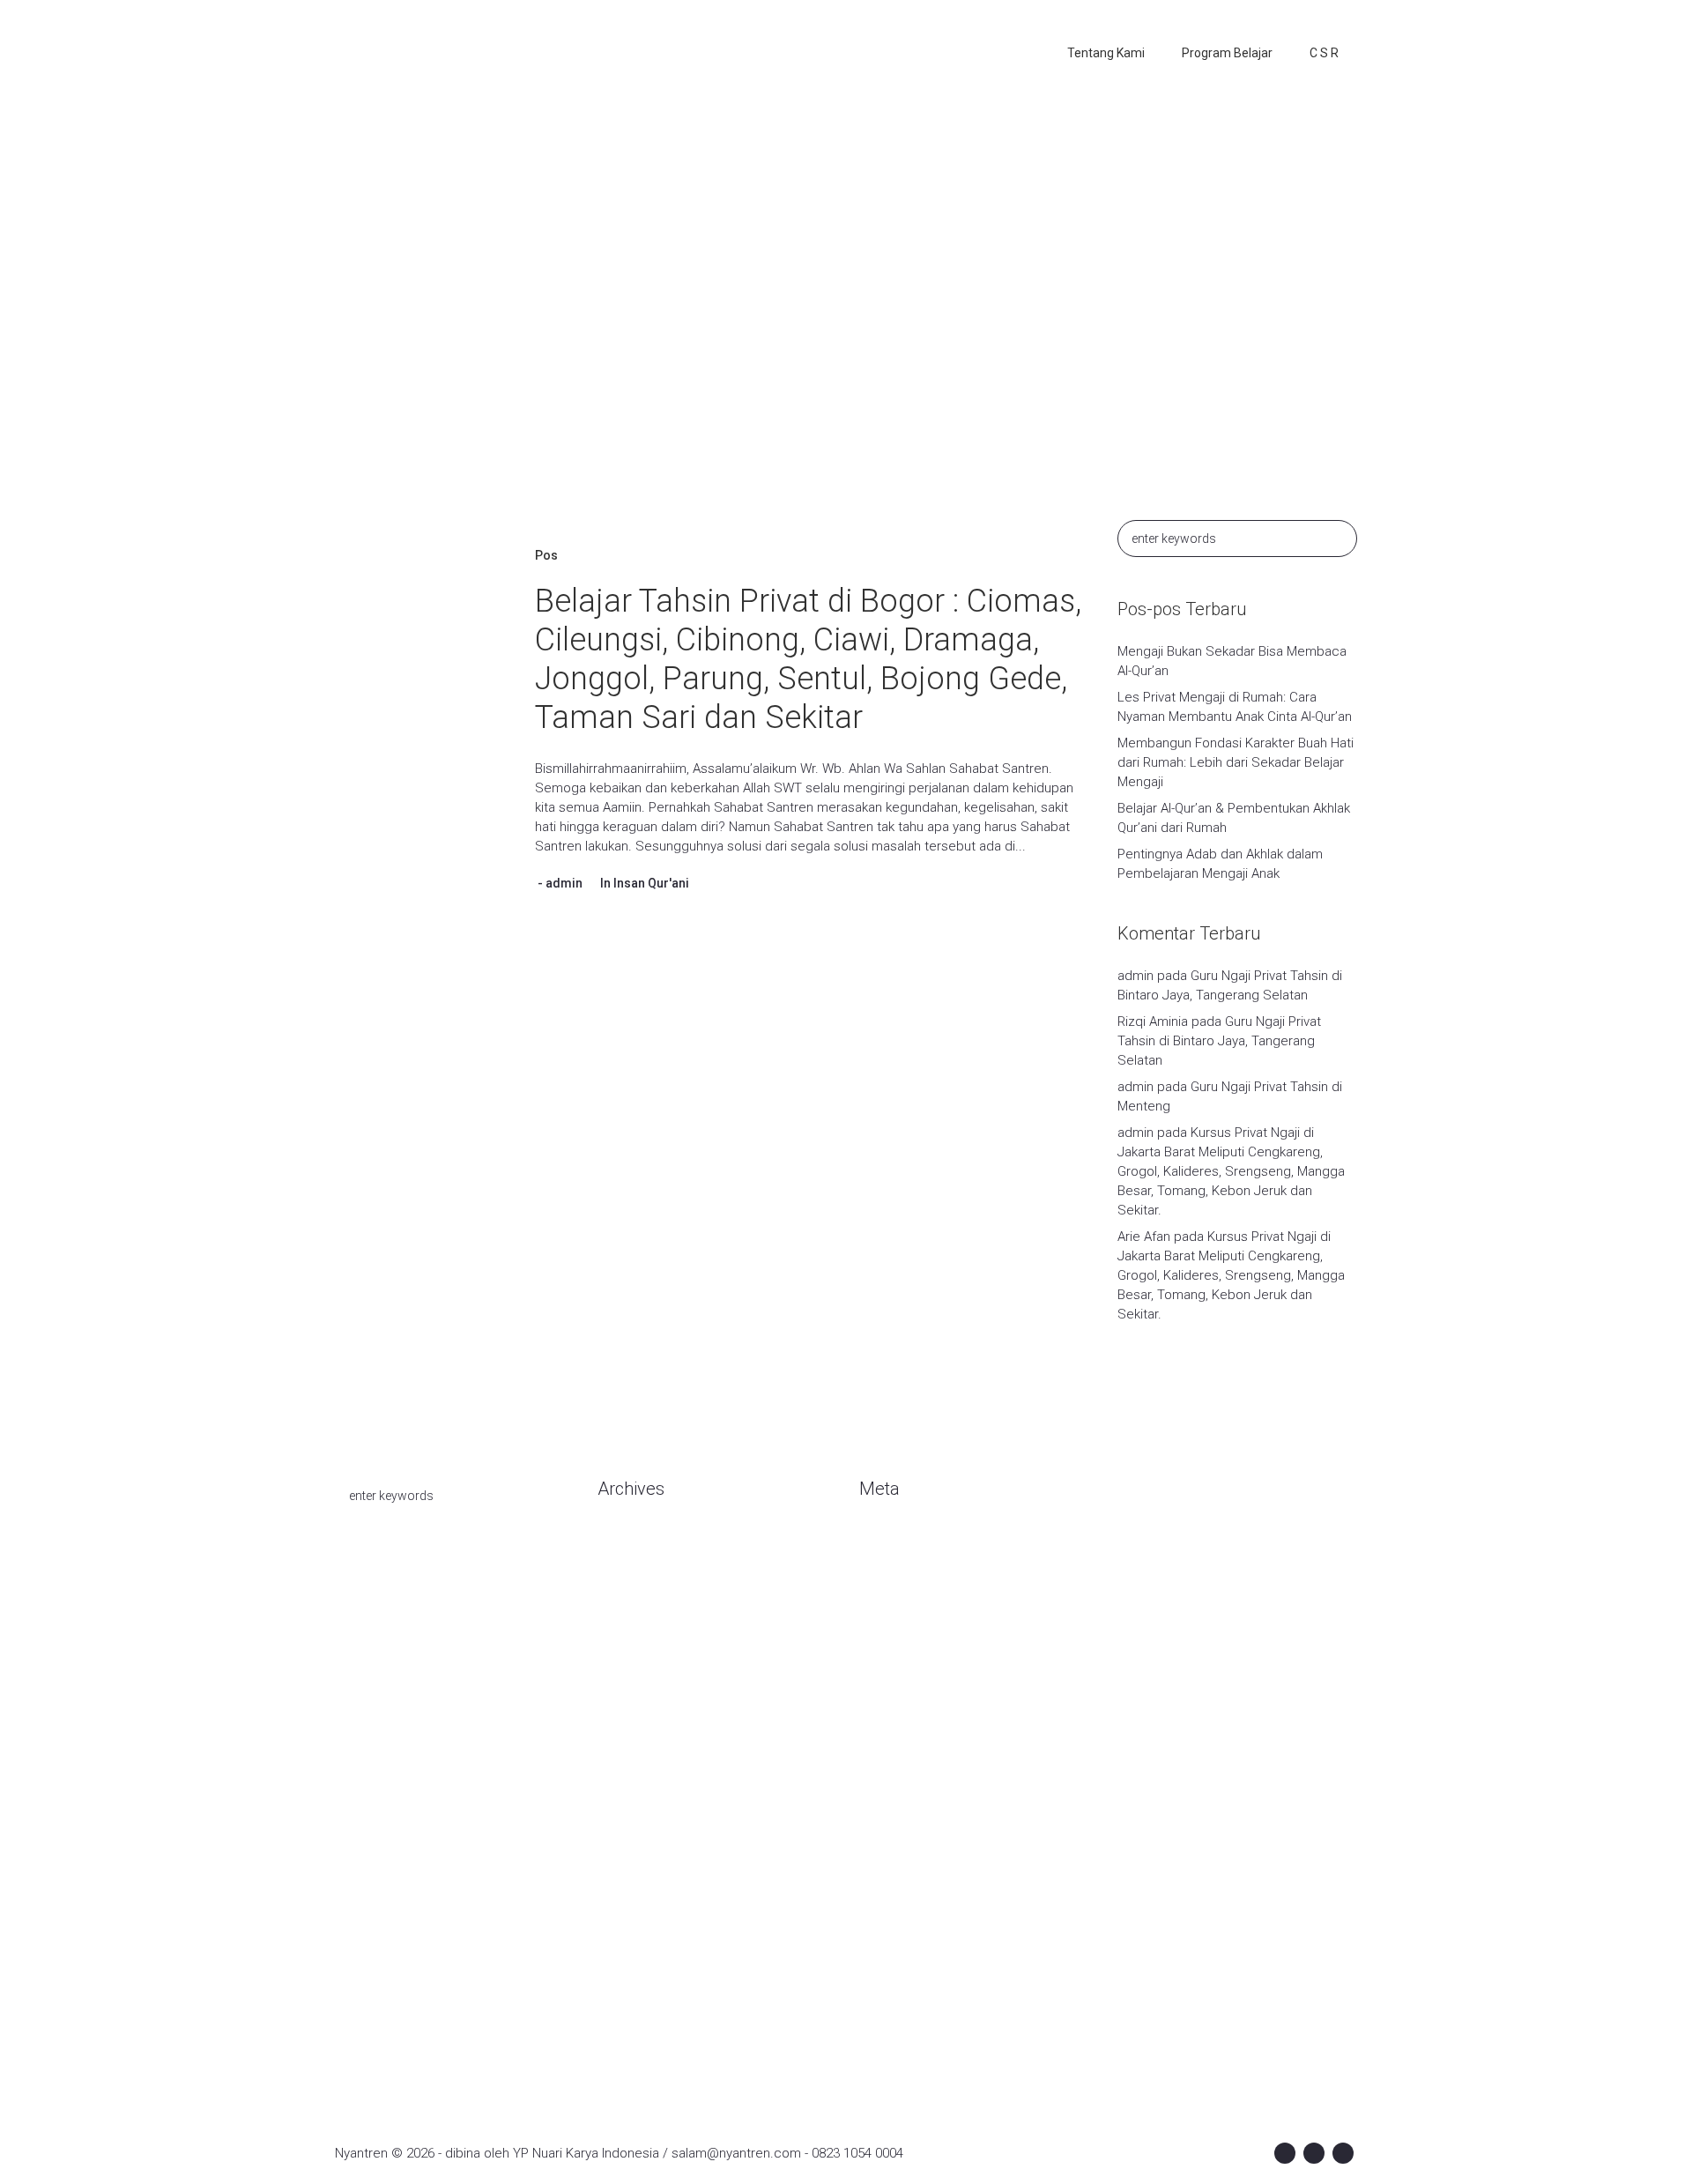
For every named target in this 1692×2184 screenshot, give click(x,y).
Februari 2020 (638, 1676)
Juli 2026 (623, 1571)
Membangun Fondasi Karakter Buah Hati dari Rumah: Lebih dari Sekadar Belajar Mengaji (1236, 762)
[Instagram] (1314, 2153)
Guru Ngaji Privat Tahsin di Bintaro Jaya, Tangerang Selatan (1219, 1041)
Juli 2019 (623, 1861)
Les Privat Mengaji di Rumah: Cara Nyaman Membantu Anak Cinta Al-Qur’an (1235, 707)
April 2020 (626, 1650)
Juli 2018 (623, 1994)
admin (564, 883)
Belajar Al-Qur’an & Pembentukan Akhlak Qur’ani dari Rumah (1234, 818)
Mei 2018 (624, 2020)
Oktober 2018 (637, 1967)
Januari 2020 (634, 1703)
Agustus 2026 (638, 1544)
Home (749, 321)
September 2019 (648, 1809)
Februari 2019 (638, 1888)
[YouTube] (1343, 2153)
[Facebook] (1285, 2153)
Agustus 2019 (638, 1835)
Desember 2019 (645, 1729)
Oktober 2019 (637, 1782)
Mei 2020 (624, 1623)
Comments (907, 1597)
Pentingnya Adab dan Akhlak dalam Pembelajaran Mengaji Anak (1220, 864)
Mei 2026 (624, 1597)
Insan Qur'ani (651, 883)
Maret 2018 (631, 2047)
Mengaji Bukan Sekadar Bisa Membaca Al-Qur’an (1232, 661)
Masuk (878, 1544)
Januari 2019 (634, 1914)
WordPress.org (904, 1623)
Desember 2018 (645, 1941)
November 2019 (645, 1756)
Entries (894, 1571)
